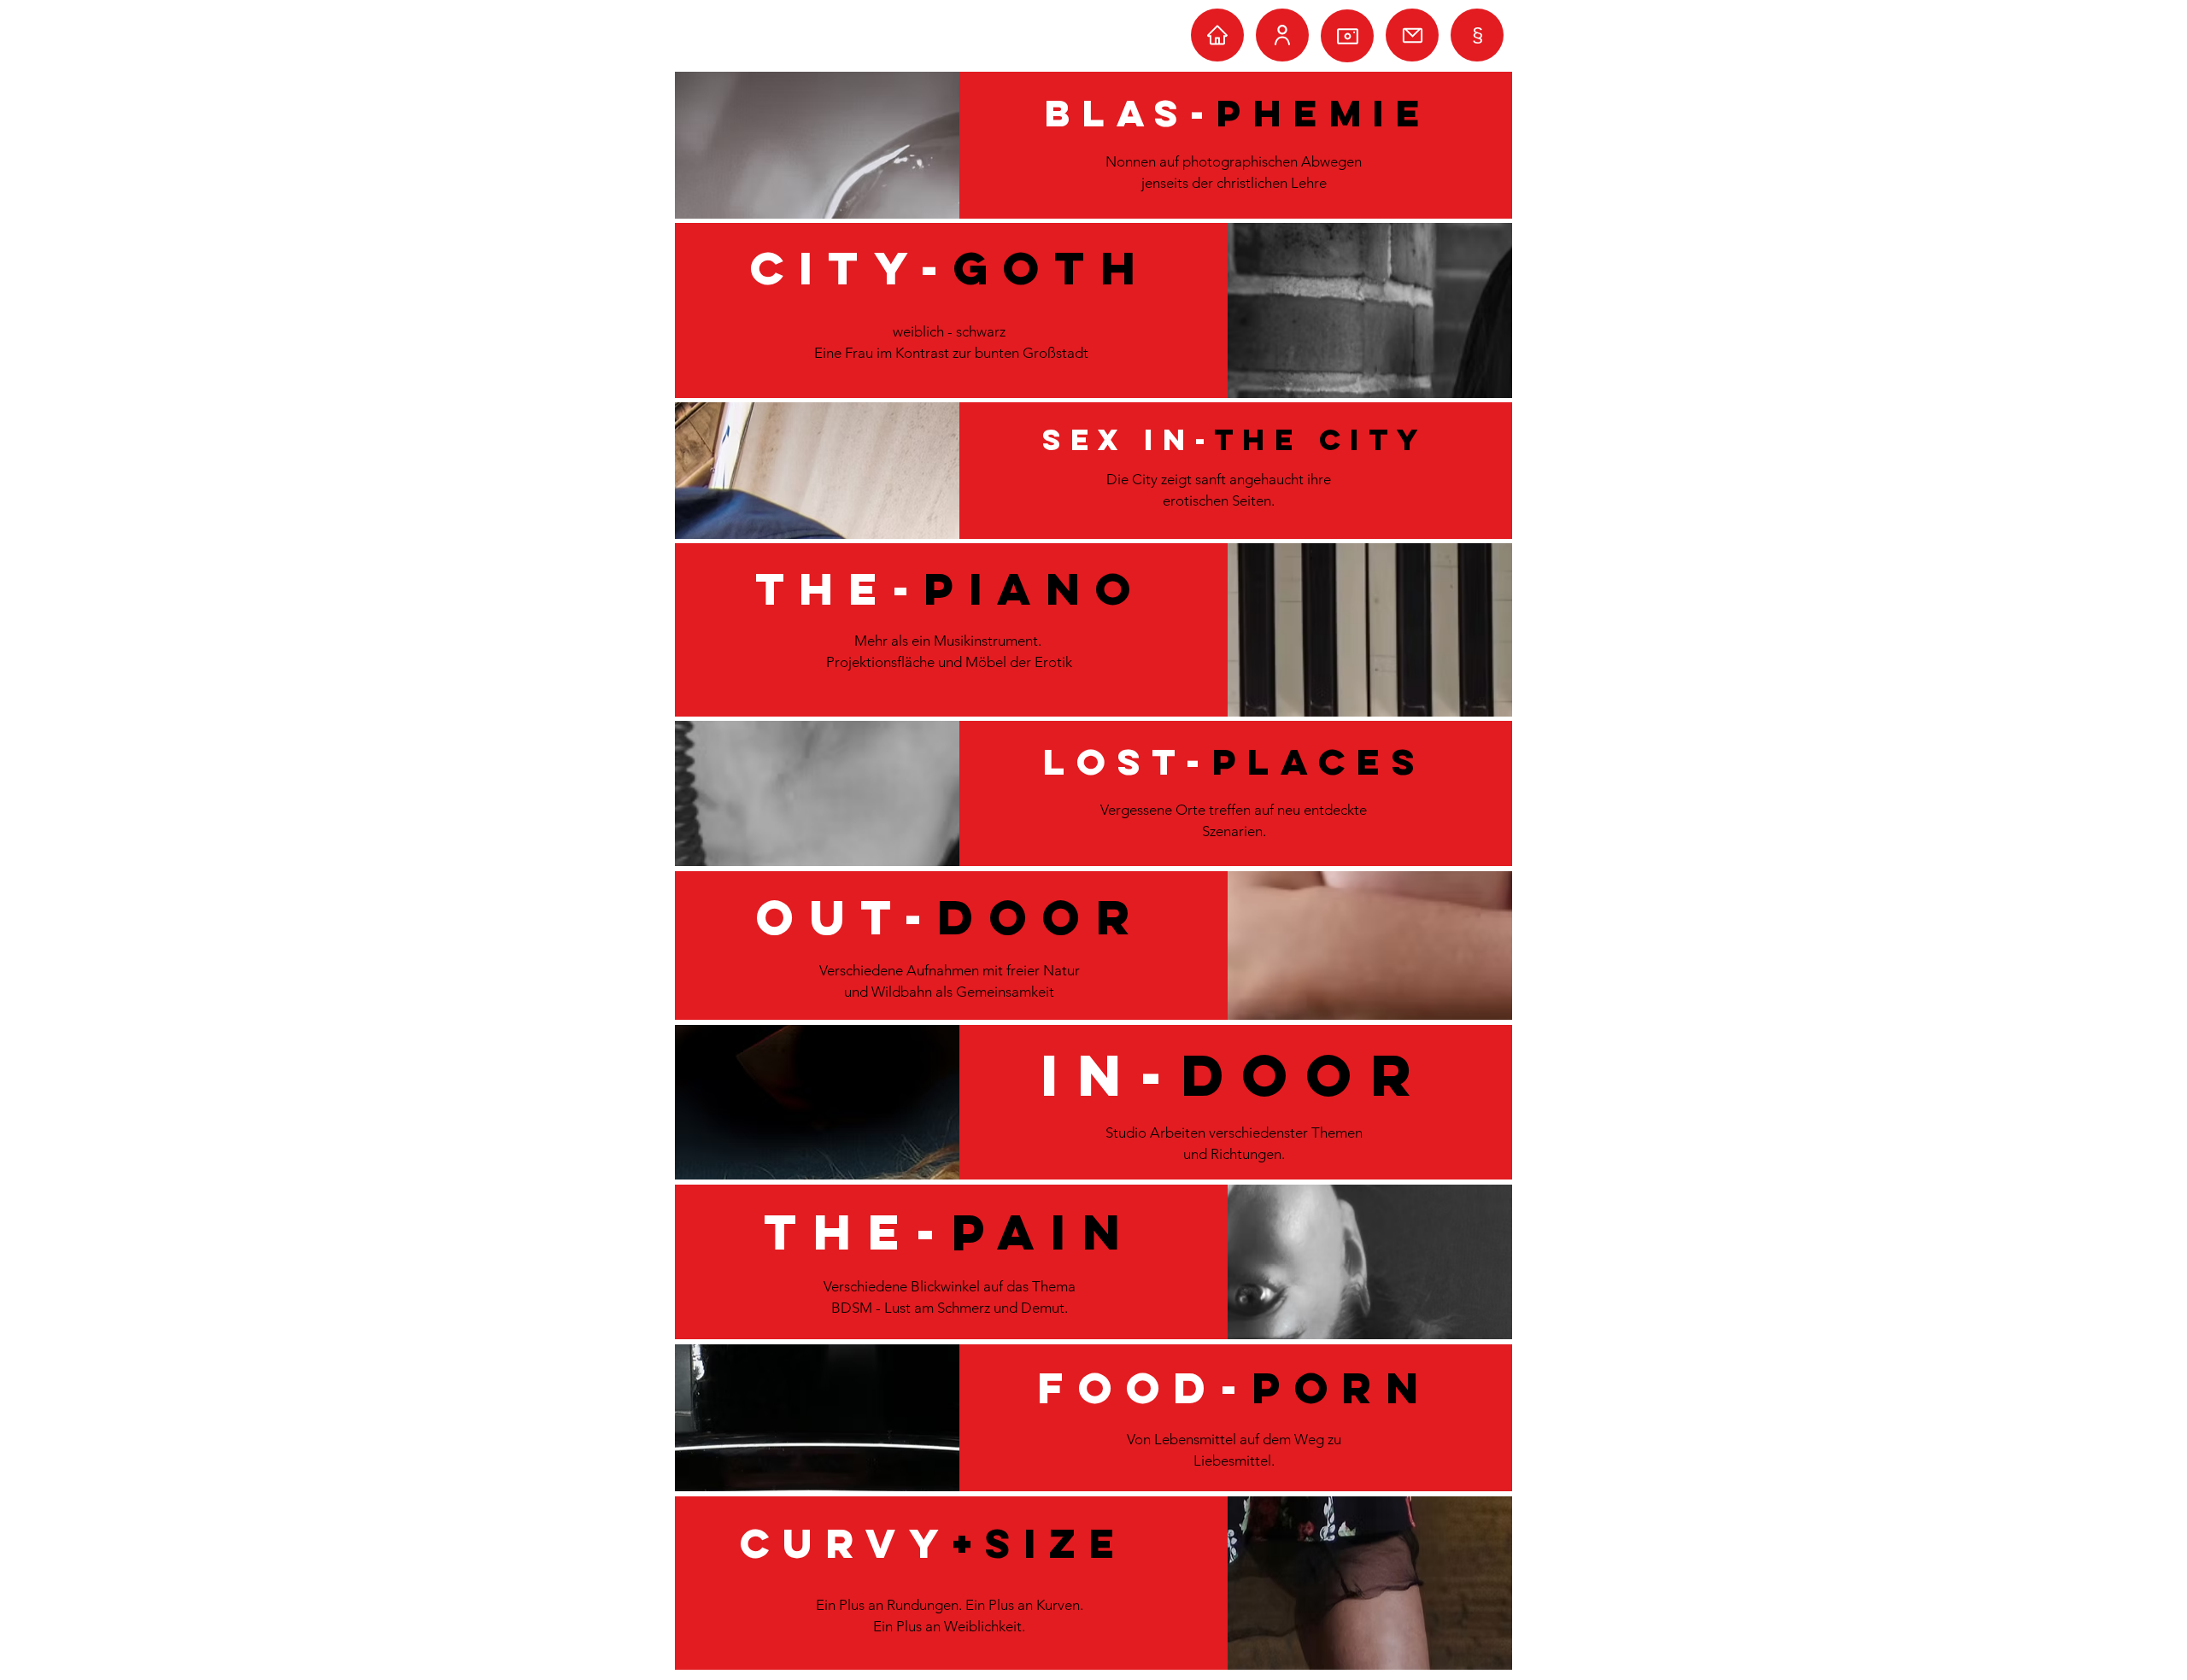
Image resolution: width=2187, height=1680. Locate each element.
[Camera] (1347, 36)
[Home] (1217, 35)
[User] (1282, 35)
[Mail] (1412, 35)
